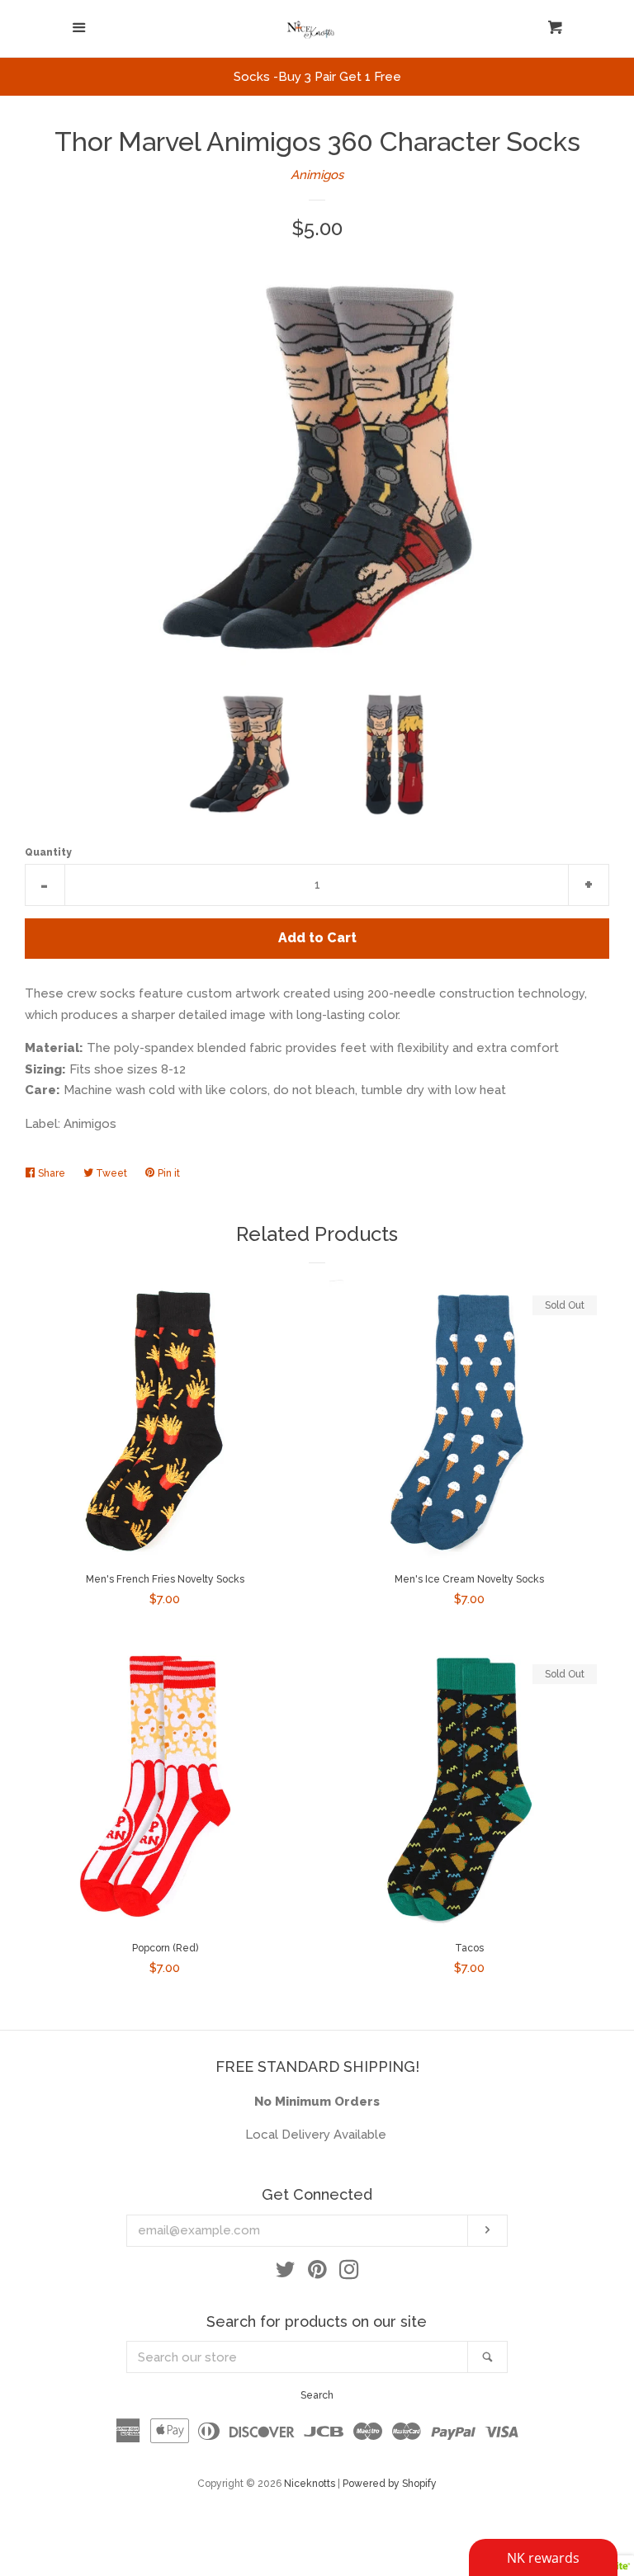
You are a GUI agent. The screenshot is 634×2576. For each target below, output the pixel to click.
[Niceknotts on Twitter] (286, 2273)
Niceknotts (310, 2484)
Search (317, 2395)
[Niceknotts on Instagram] (349, 2273)
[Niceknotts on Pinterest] (317, 2273)
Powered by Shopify (390, 2484)
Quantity (48, 852)
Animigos (317, 175)
